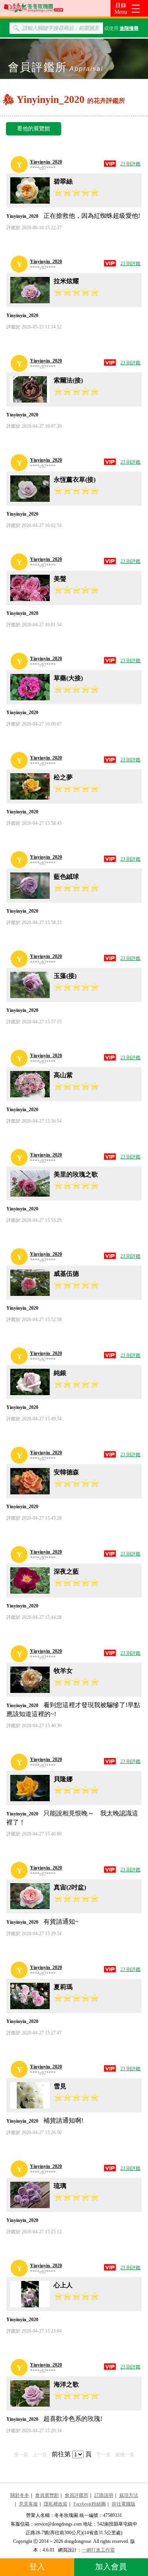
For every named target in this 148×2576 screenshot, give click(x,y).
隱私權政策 (56, 2504)
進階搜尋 (129, 28)
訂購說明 (104, 2495)
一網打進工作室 (98, 2550)
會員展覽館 (47, 2495)
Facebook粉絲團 (90, 2504)
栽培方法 (129, 2495)
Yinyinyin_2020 (46, 162)
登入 (37, 2567)
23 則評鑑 (130, 164)
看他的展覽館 (34, 129)
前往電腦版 (124, 2504)
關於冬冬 (20, 2495)
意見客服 (28, 2504)
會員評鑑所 (77, 2495)
